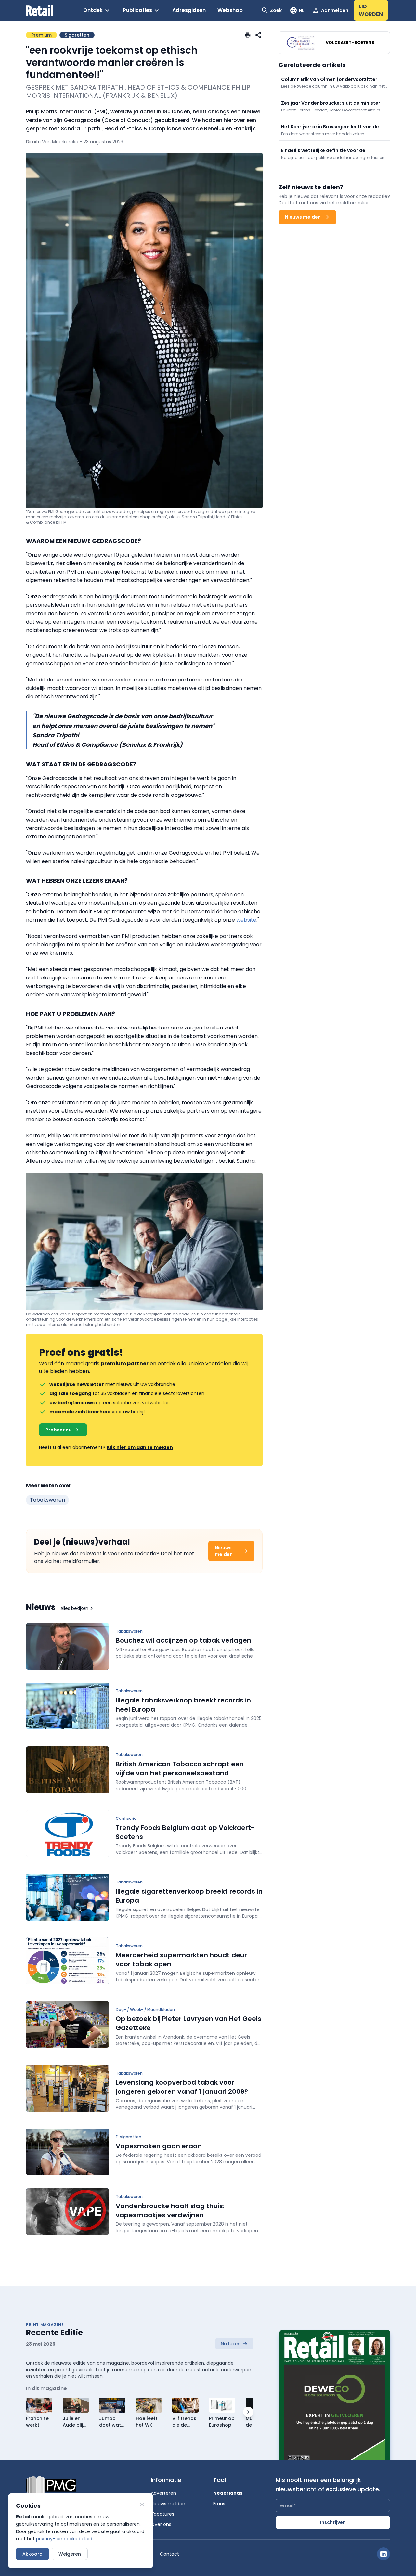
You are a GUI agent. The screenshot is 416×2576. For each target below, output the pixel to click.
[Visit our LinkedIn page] (383, 2554)
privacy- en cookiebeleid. (65, 2539)
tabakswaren (47, 1500)
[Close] (142, 2505)
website (246, 920)
